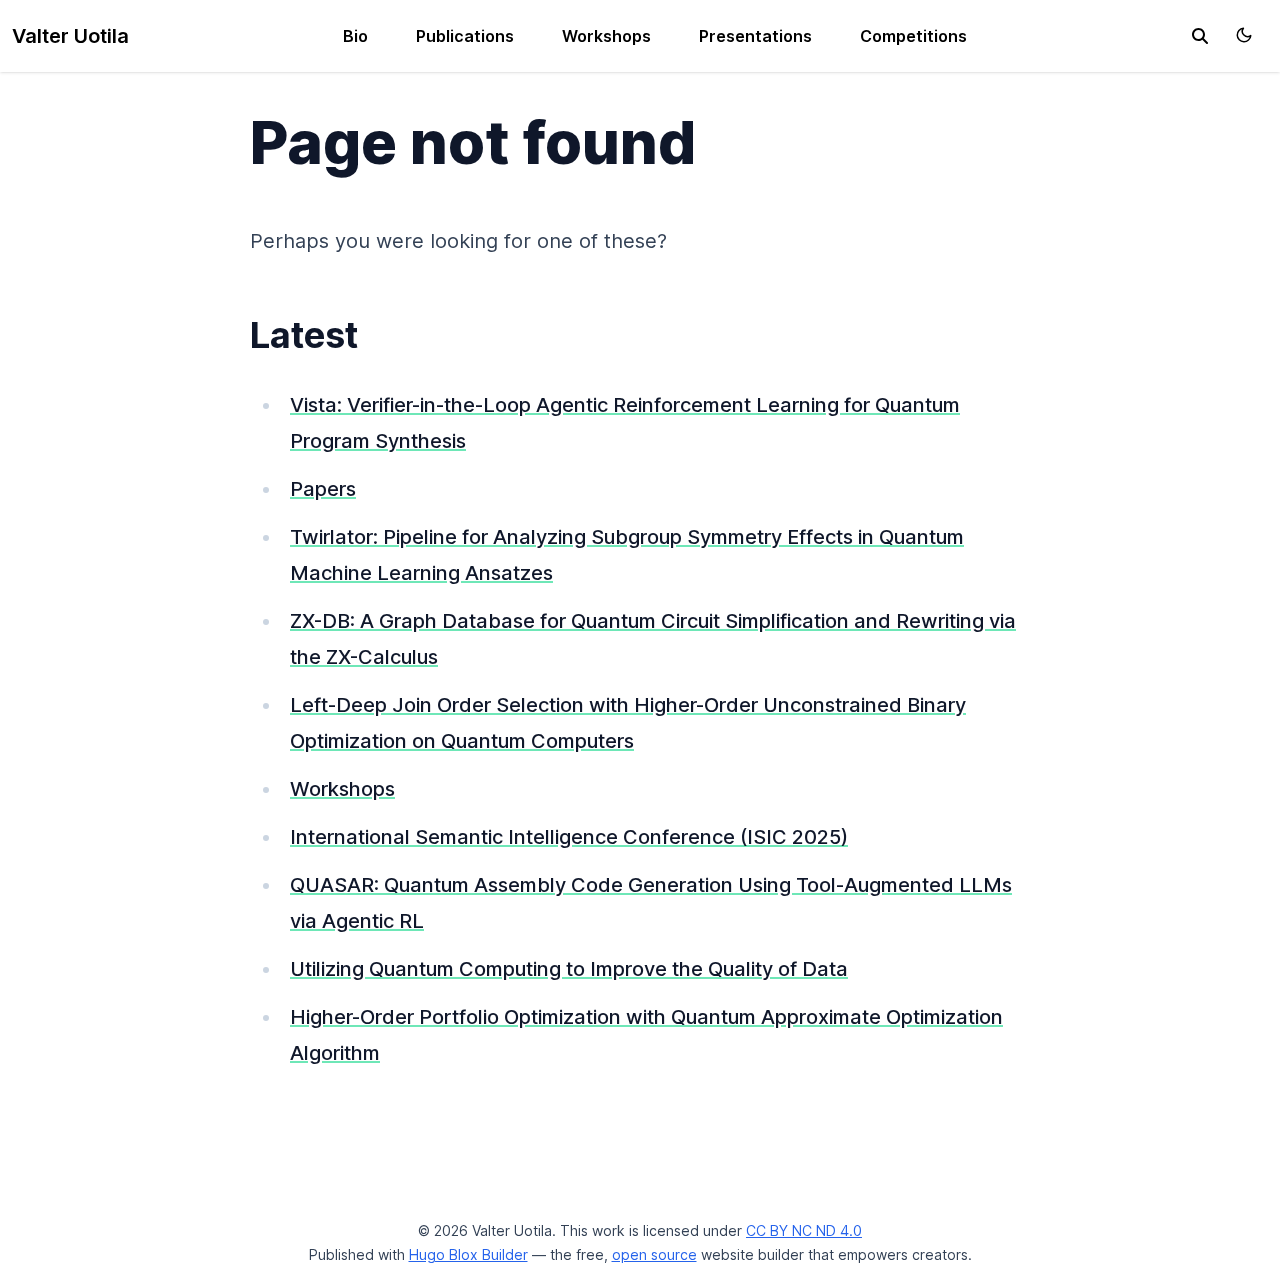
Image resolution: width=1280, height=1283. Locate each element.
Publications (465, 36)
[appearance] (1244, 35)
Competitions (913, 36)
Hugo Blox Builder (468, 1254)
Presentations (755, 36)
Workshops (606, 36)
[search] (1200, 36)
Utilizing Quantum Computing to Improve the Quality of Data (569, 969)
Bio (355, 36)
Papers (323, 489)
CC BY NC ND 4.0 (804, 1230)
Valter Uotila (70, 36)
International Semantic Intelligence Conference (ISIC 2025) (569, 837)
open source (654, 1254)
